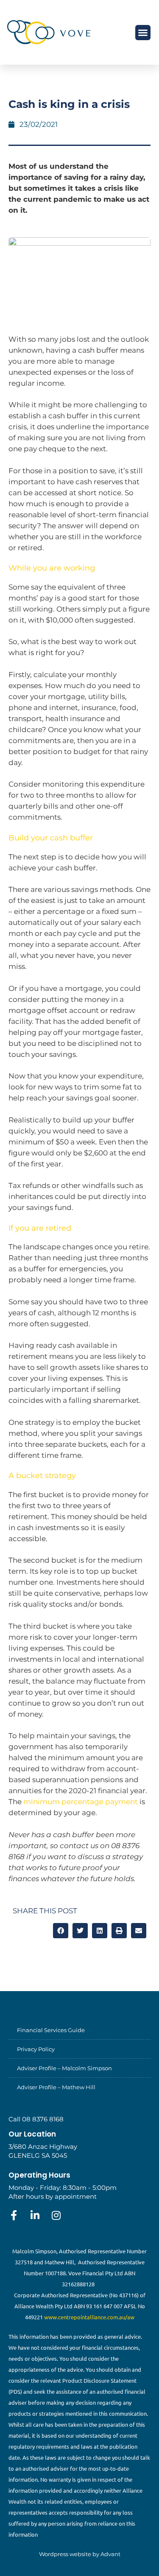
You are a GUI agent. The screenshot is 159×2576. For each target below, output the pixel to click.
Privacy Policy (36, 2049)
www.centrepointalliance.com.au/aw (89, 2317)
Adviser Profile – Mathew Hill (56, 2087)
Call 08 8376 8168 (36, 2119)
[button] (143, 33)
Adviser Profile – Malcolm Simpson (64, 2068)
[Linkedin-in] (35, 2215)
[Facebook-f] (14, 2215)
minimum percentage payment (81, 1802)
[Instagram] (56, 2215)
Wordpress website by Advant (80, 2554)
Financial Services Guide (51, 2030)
